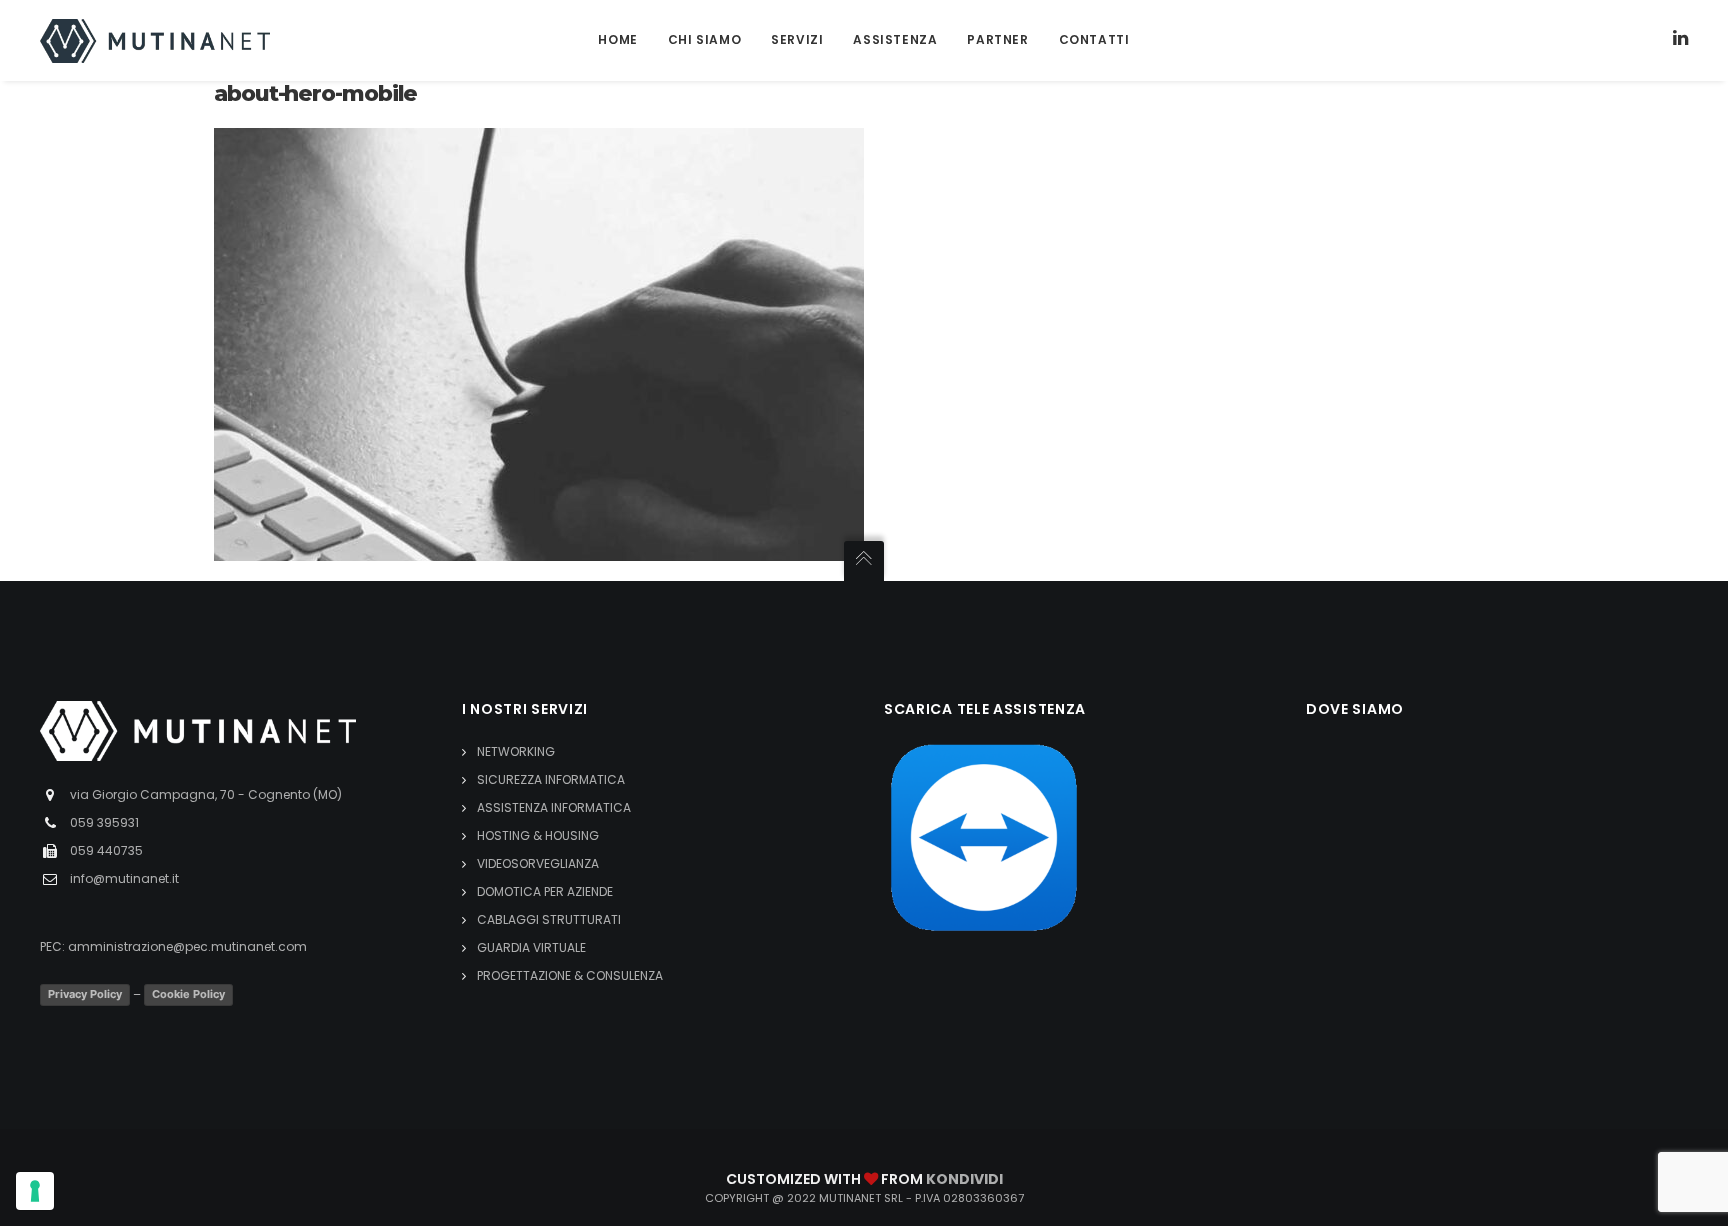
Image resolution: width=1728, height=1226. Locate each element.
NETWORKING (516, 751)
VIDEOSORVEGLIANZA (538, 863)
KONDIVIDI (964, 1179)
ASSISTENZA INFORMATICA (554, 807)
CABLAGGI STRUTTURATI (549, 919)
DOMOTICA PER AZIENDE (545, 891)
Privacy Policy (85, 994)
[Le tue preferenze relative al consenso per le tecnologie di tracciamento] (35, 1191)
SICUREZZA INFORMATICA (551, 779)
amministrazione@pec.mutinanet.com (187, 946)
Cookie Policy (188, 994)
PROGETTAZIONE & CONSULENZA (570, 975)
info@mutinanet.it (124, 878)
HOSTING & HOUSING (538, 835)
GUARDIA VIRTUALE (531, 947)
